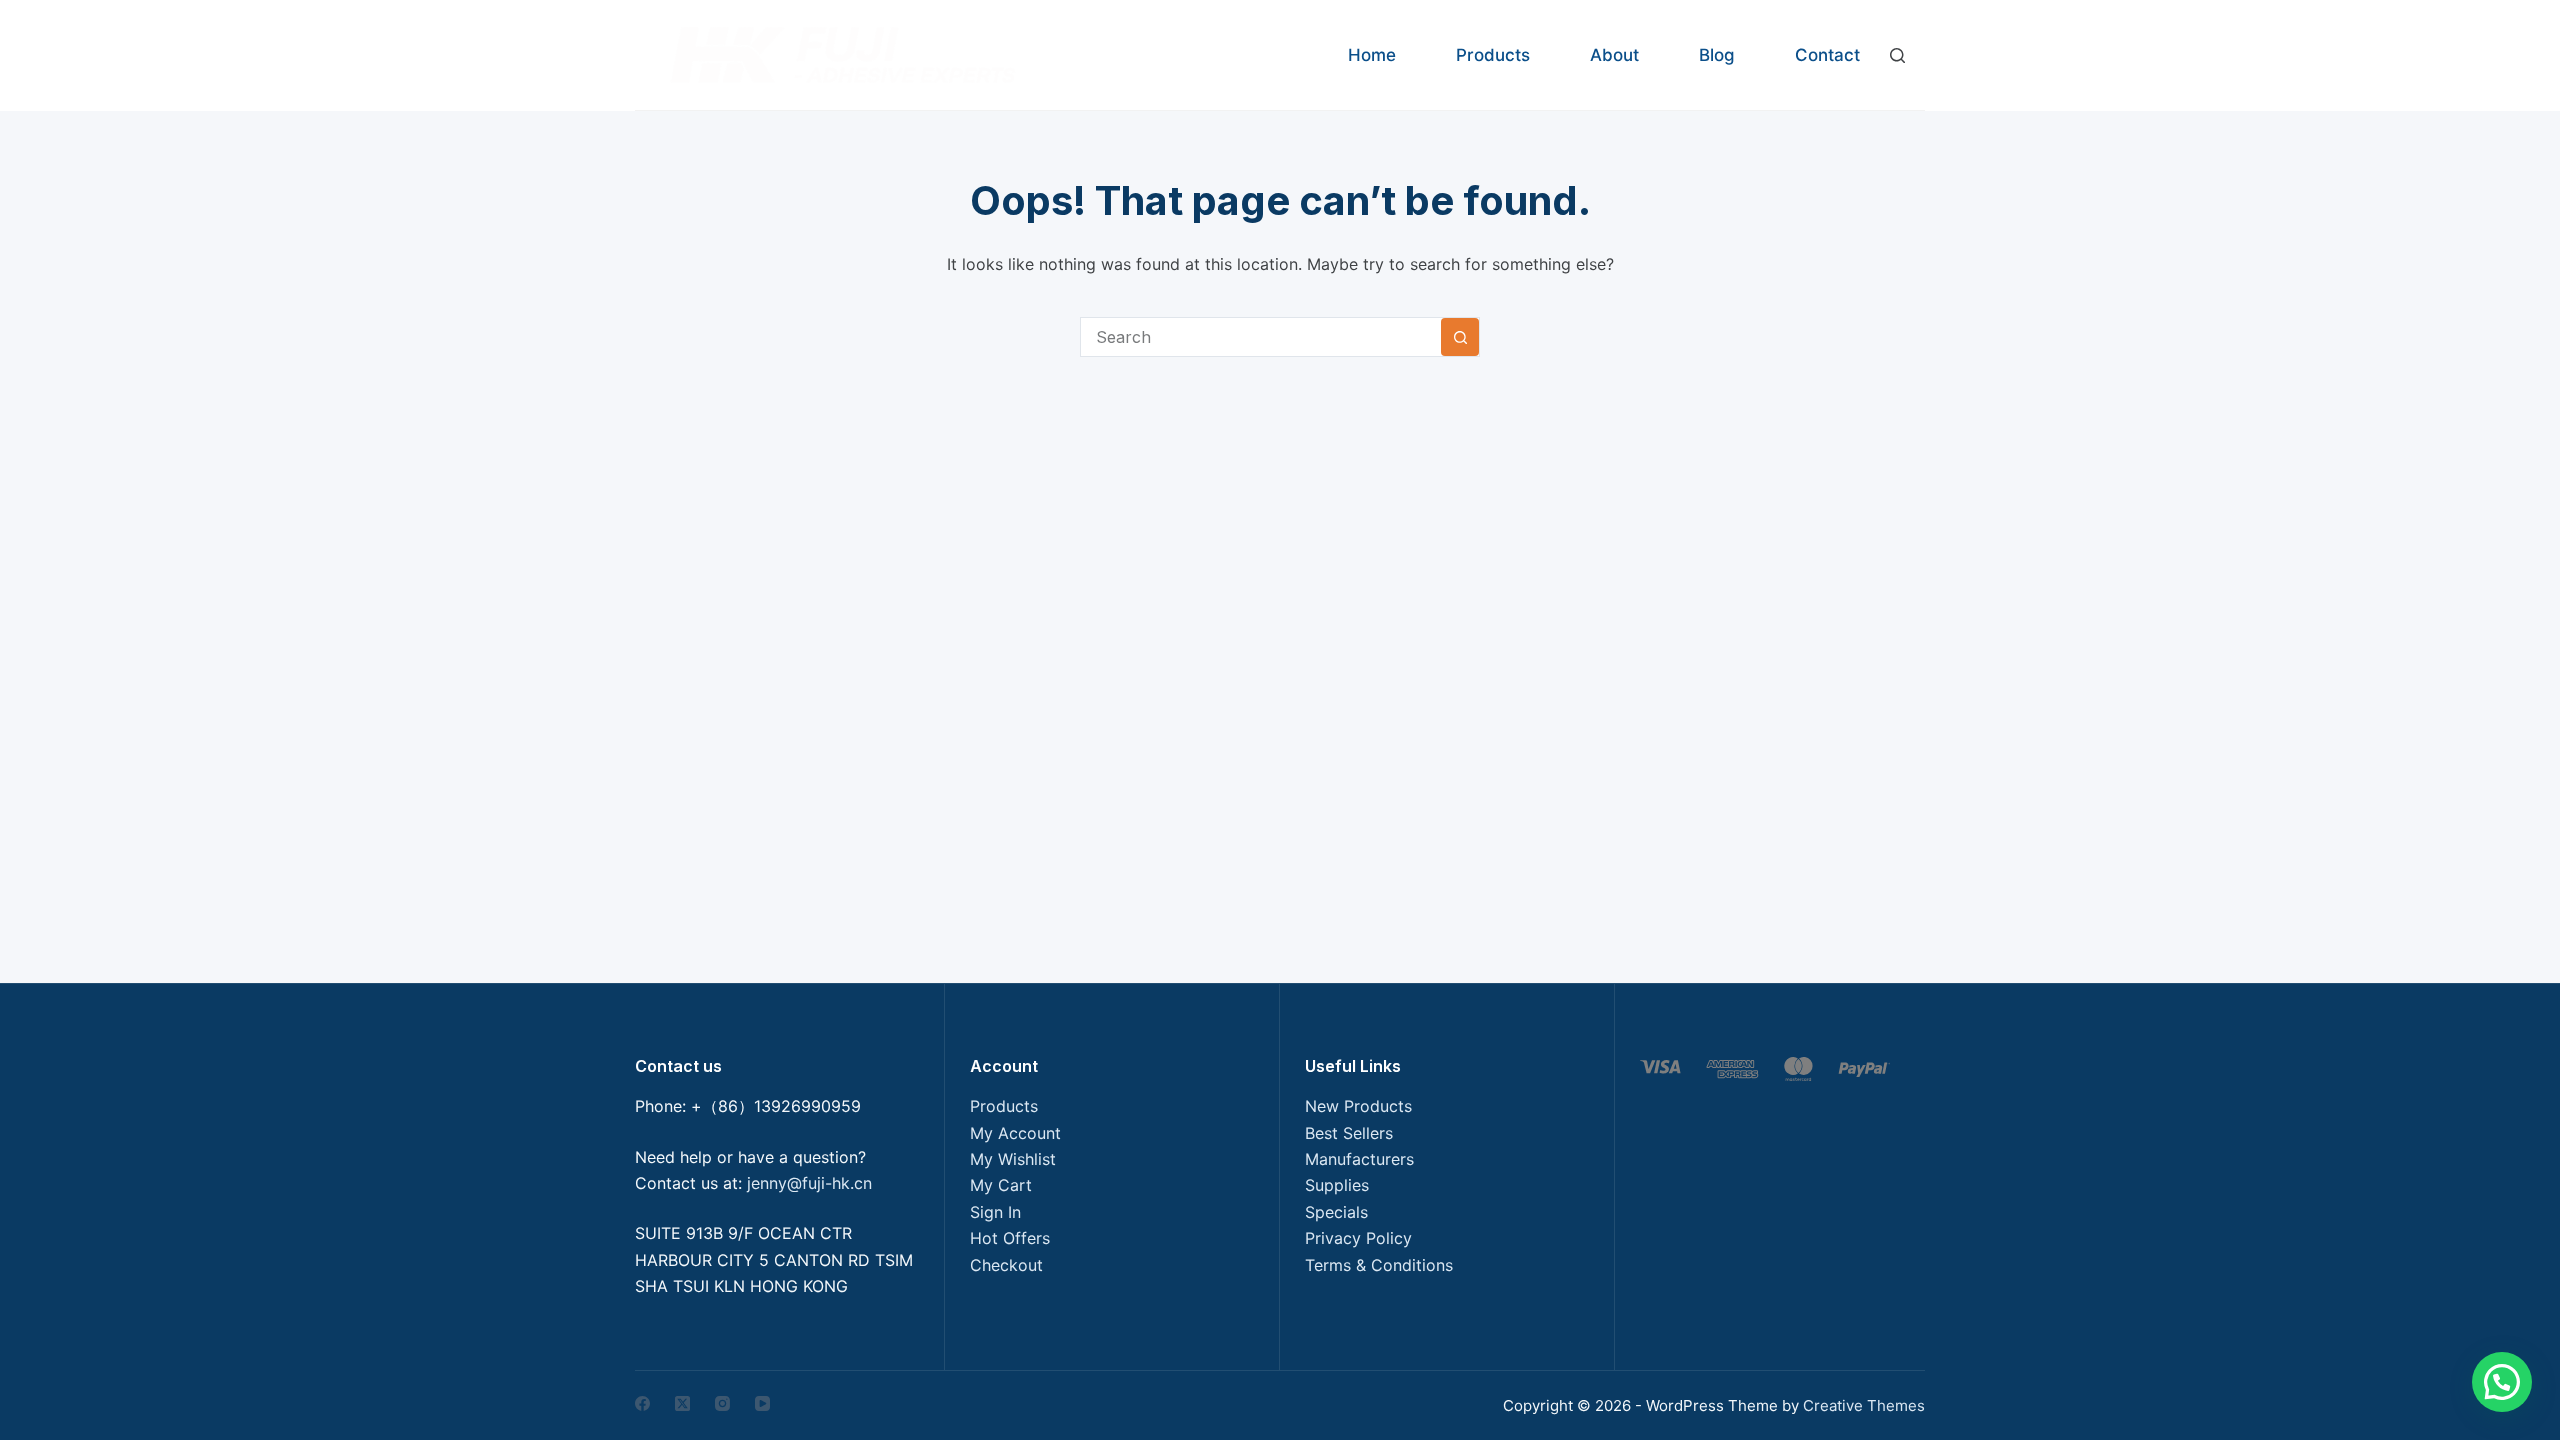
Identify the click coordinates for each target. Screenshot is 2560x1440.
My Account (1015, 1133)
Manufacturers (1359, 1159)
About (1614, 55)
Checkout (1006, 1265)
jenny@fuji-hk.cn (809, 1183)
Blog (1717, 55)
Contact (1827, 55)
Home (1372, 55)
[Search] (1897, 55)
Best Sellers (1349, 1133)
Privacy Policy (1358, 1238)
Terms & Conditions (1379, 1265)
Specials (1336, 1212)
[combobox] (1261, 337)
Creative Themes (1864, 1405)
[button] (2502, 1382)
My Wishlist (1013, 1159)
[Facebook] (642, 1403)
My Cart (1001, 1185)
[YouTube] (762, 1403)
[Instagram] (722, 1403)
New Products (1358, 1106)
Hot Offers (1010, 1238)
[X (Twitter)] (682, 1403)
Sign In (995, 1212)
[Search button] (1460, 337)
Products (1493, 55)
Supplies (1337, 1185)
